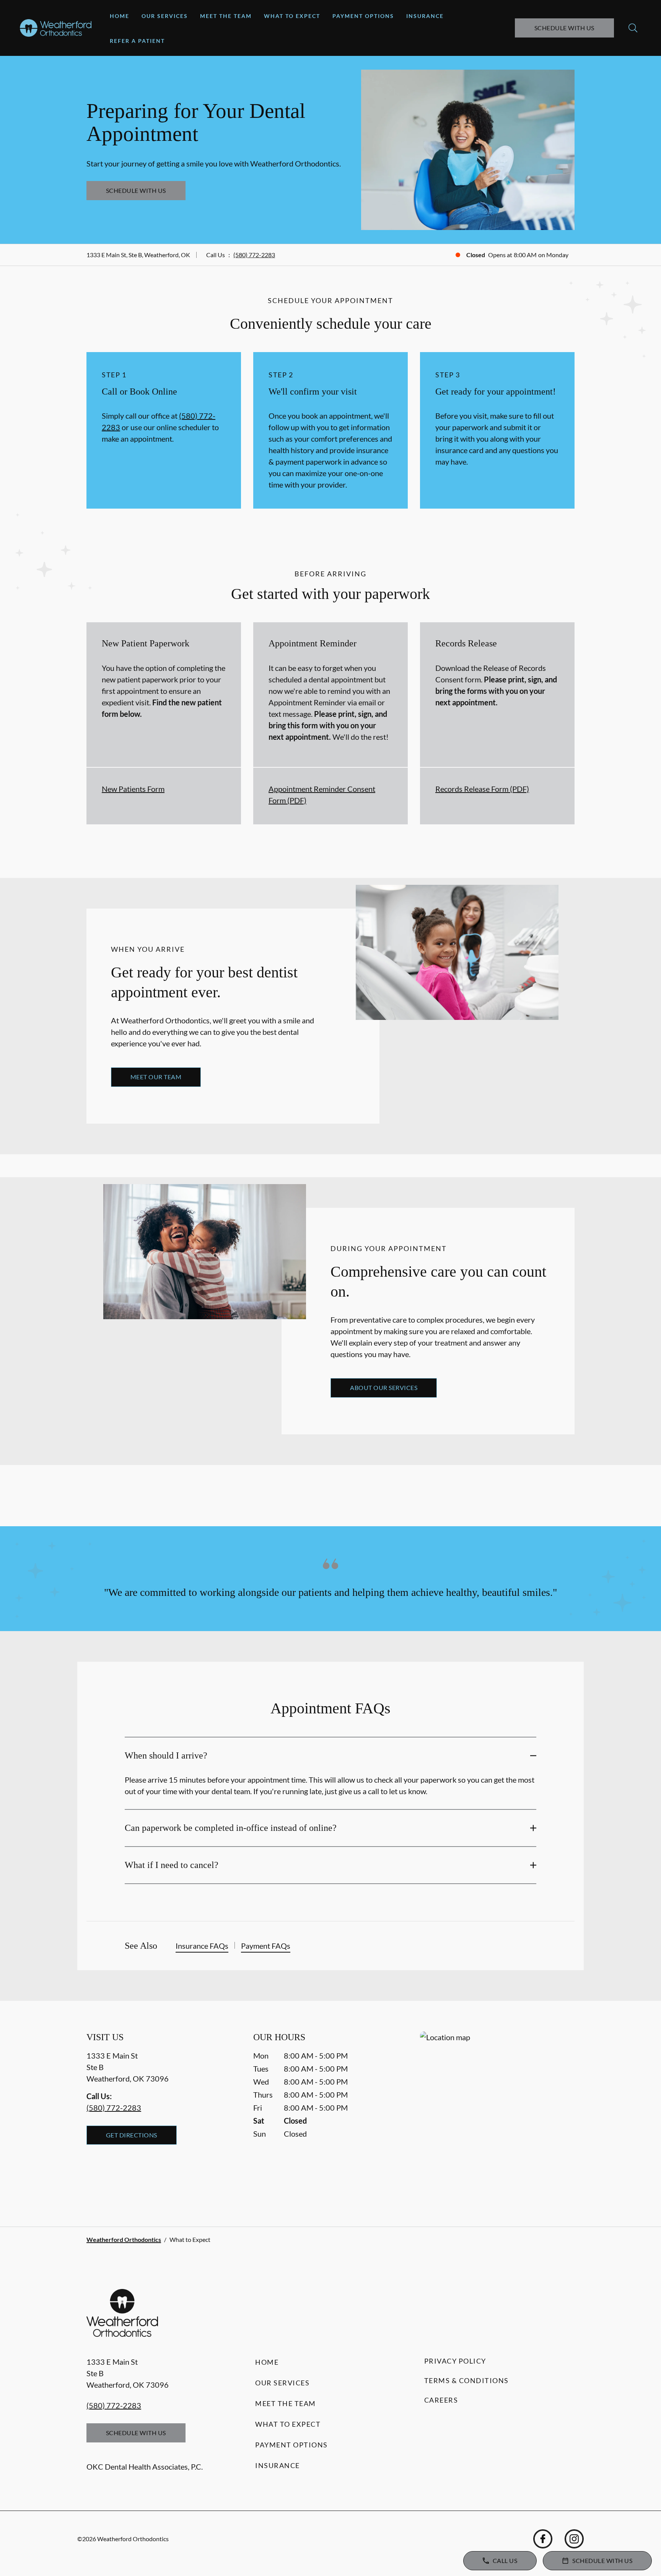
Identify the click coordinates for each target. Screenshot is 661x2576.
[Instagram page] (574, 2539)
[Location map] (497, 2113)
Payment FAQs (266, 1946)
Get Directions (132, 2135)
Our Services (165, 16)
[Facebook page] (543, 2539)
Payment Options (363, 16)
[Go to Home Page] (56, 28)
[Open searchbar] (633, 28)
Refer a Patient (137, 41)
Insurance (425, 16)
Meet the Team (226, 16)
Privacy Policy (455, 2361)
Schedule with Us (564, 28)
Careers (441, 2400)
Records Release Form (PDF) (482, 789)
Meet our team (156, 1077)
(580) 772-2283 (254, 255)
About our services (384, 1388)
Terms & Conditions (466, 2380)
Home (120, 16)
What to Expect (292, 16)
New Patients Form (133, 789)
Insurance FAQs (202, 1946)
